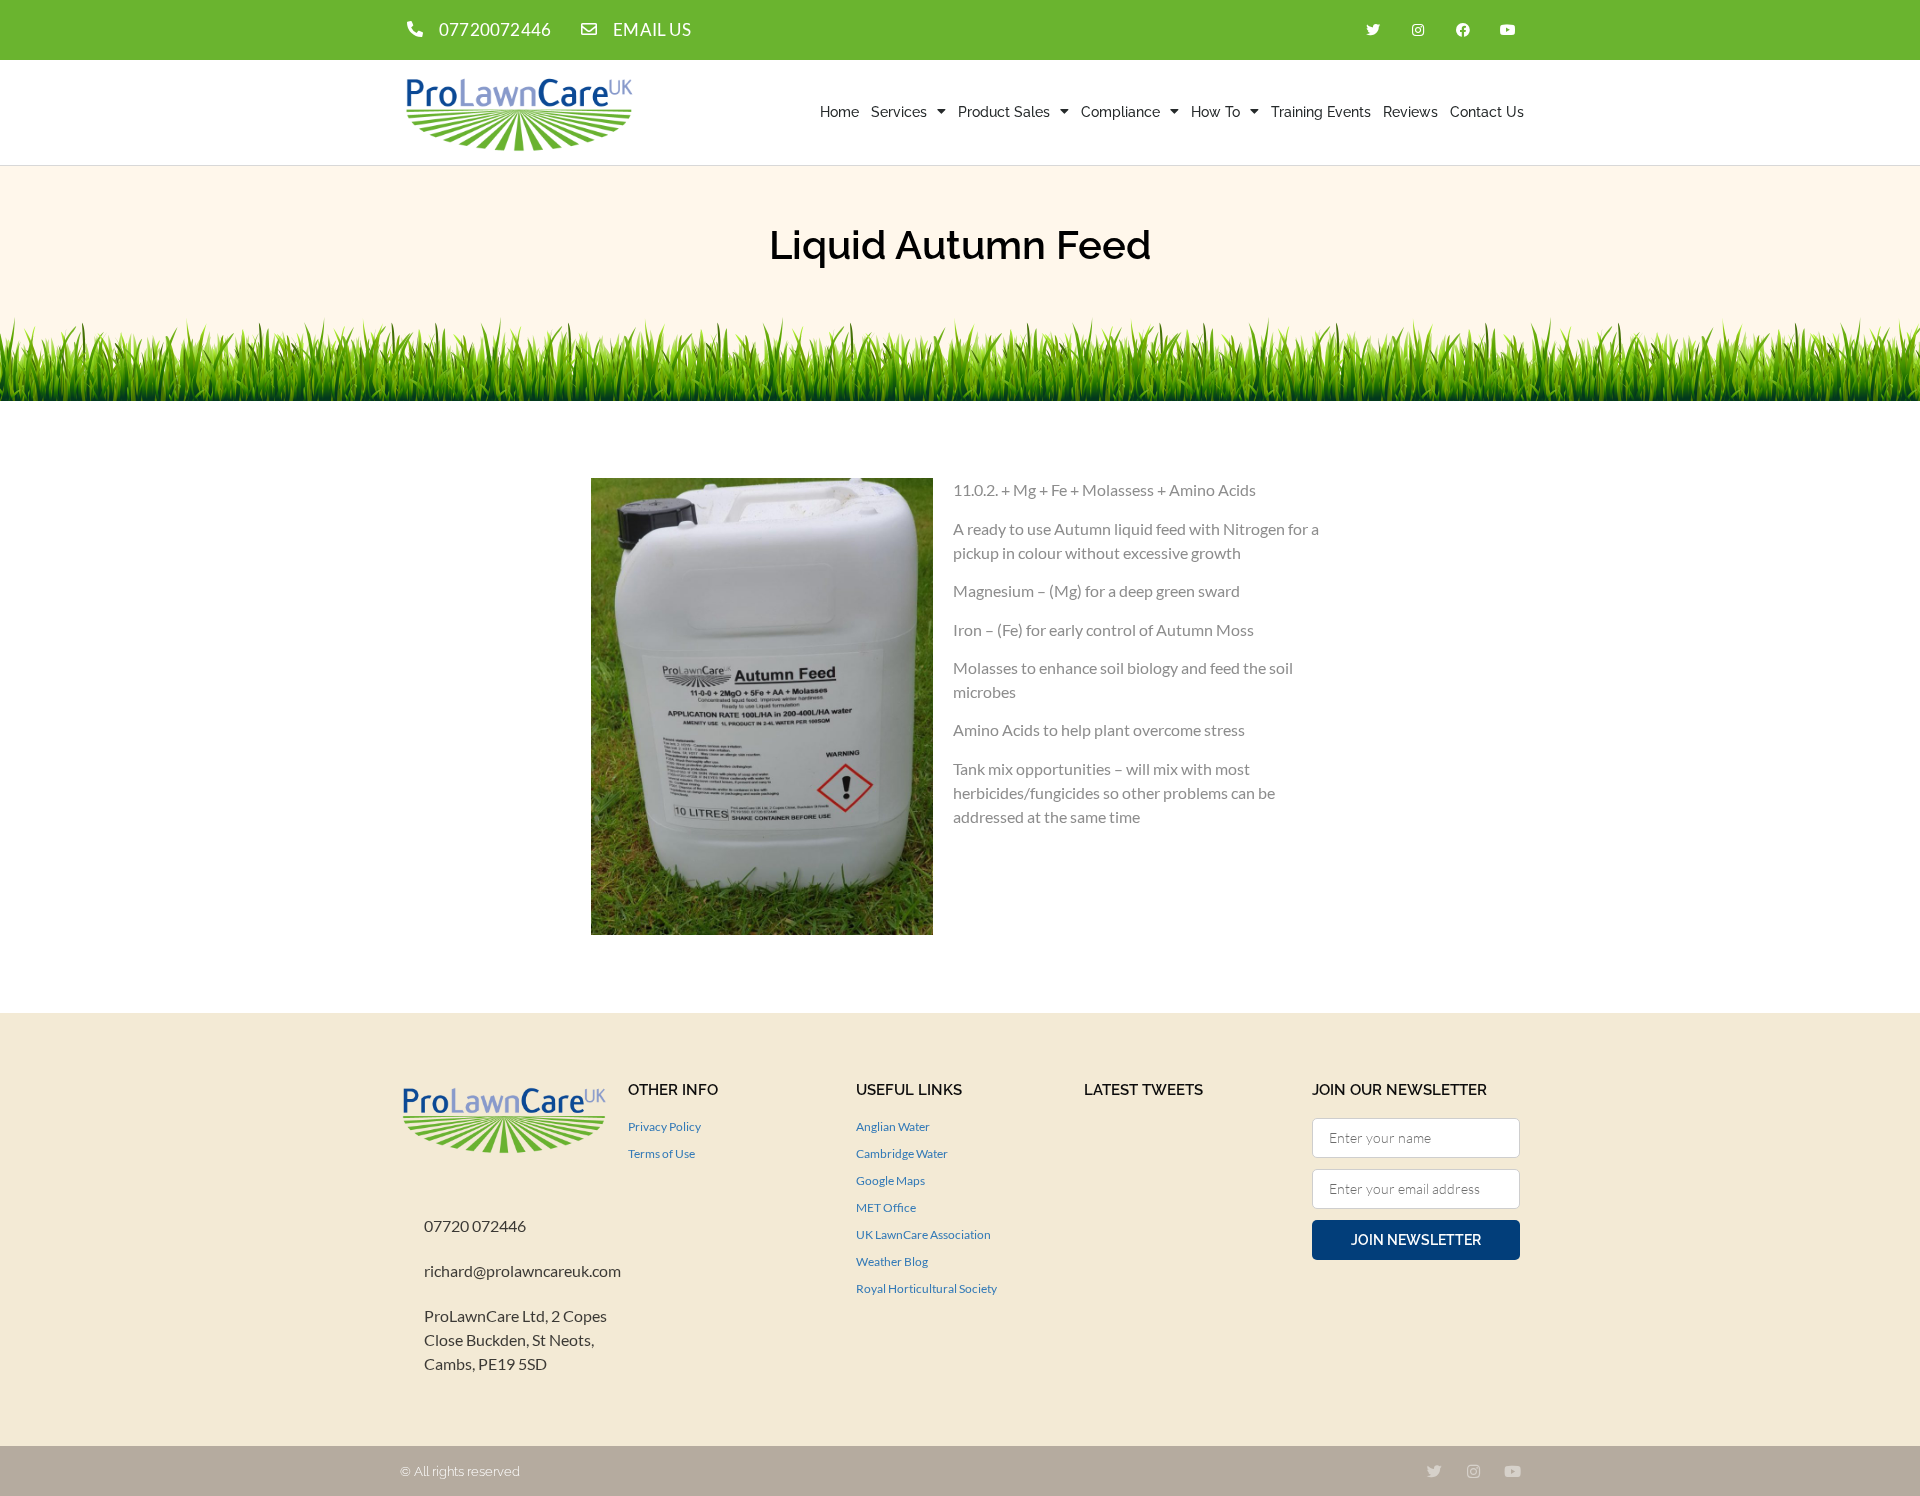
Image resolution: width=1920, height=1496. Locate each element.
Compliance (1120, 112)
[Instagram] (1418, 29)
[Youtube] (1507, 29)
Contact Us (1487, 112)
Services (899, 112)
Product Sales (1004, 112)
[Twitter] (1373, 29)
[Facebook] (1462, 29)
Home (839, 112)
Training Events (1321, 112)
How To (1215, 112)
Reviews (1410, 112)
